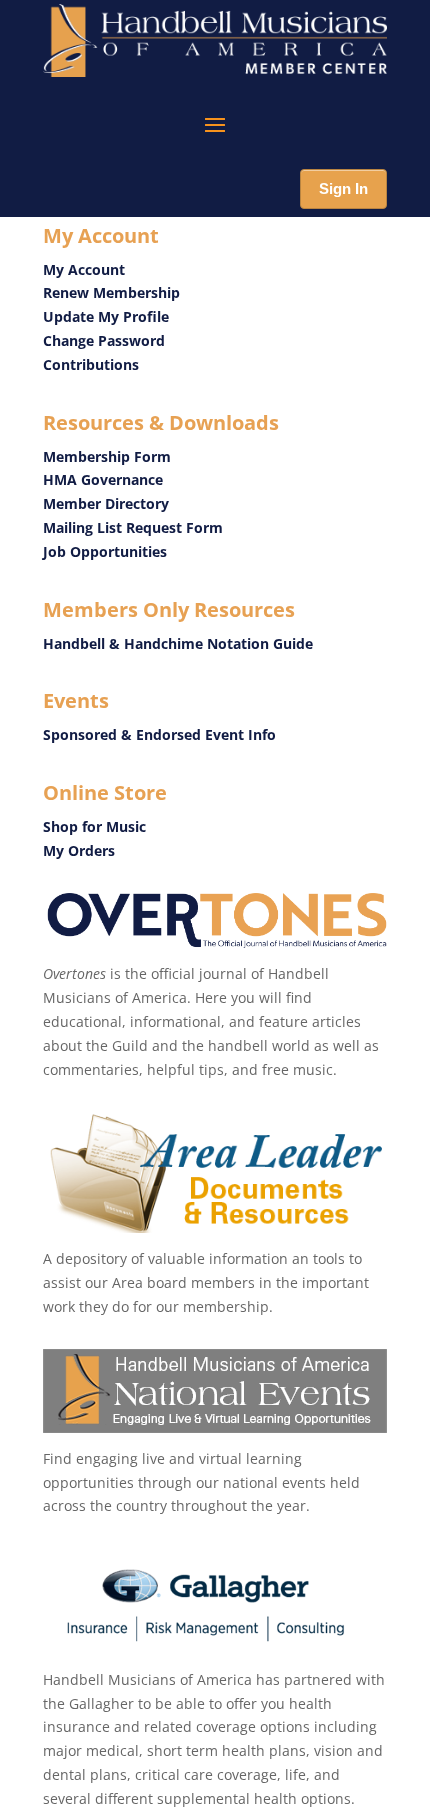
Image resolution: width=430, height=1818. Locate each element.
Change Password (104, 340)
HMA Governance (103, 479)
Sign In (343, 188)
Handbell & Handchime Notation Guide (178, 643)
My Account (84, 269)
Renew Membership (111, 292)
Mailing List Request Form (133, 527)
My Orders (79, 850)
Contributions (91, 364)
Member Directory (106, 503)
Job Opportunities (105, 551)
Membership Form (107, 456)
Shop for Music (94, 826)
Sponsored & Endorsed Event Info (161, 734)
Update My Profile (106, 316)
